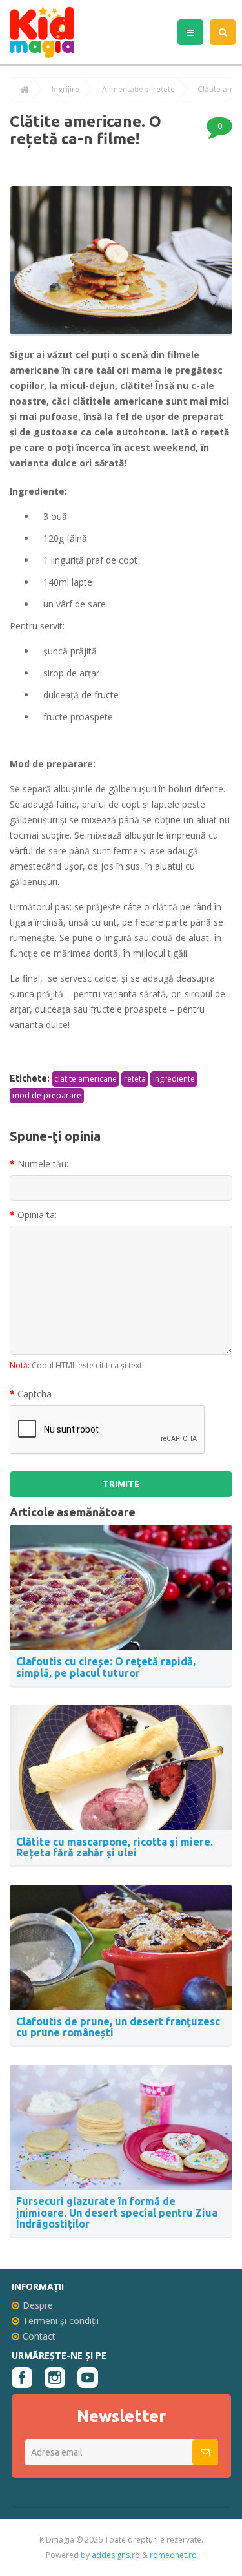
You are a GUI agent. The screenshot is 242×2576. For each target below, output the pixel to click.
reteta (135, 1079)
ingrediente (174, 1079)
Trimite (121, 1484)
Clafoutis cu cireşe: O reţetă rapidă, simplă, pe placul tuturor (106, 1667)
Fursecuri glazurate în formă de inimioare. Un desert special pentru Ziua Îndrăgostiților (117, 2212)
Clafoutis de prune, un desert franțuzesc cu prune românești (118, 2027)
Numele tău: (43, 1164)
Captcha (35, 1394)
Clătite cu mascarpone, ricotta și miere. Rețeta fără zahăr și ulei (115, 1847)
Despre (38, 2305)
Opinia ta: (37, 1215)
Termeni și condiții (61, 2321)
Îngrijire (66, 90)
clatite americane (86, 1079)
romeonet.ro (173, 2555)
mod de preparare (47, 1095)
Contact (39, 2336)
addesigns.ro (116, 2555)
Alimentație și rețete (138, 90)
